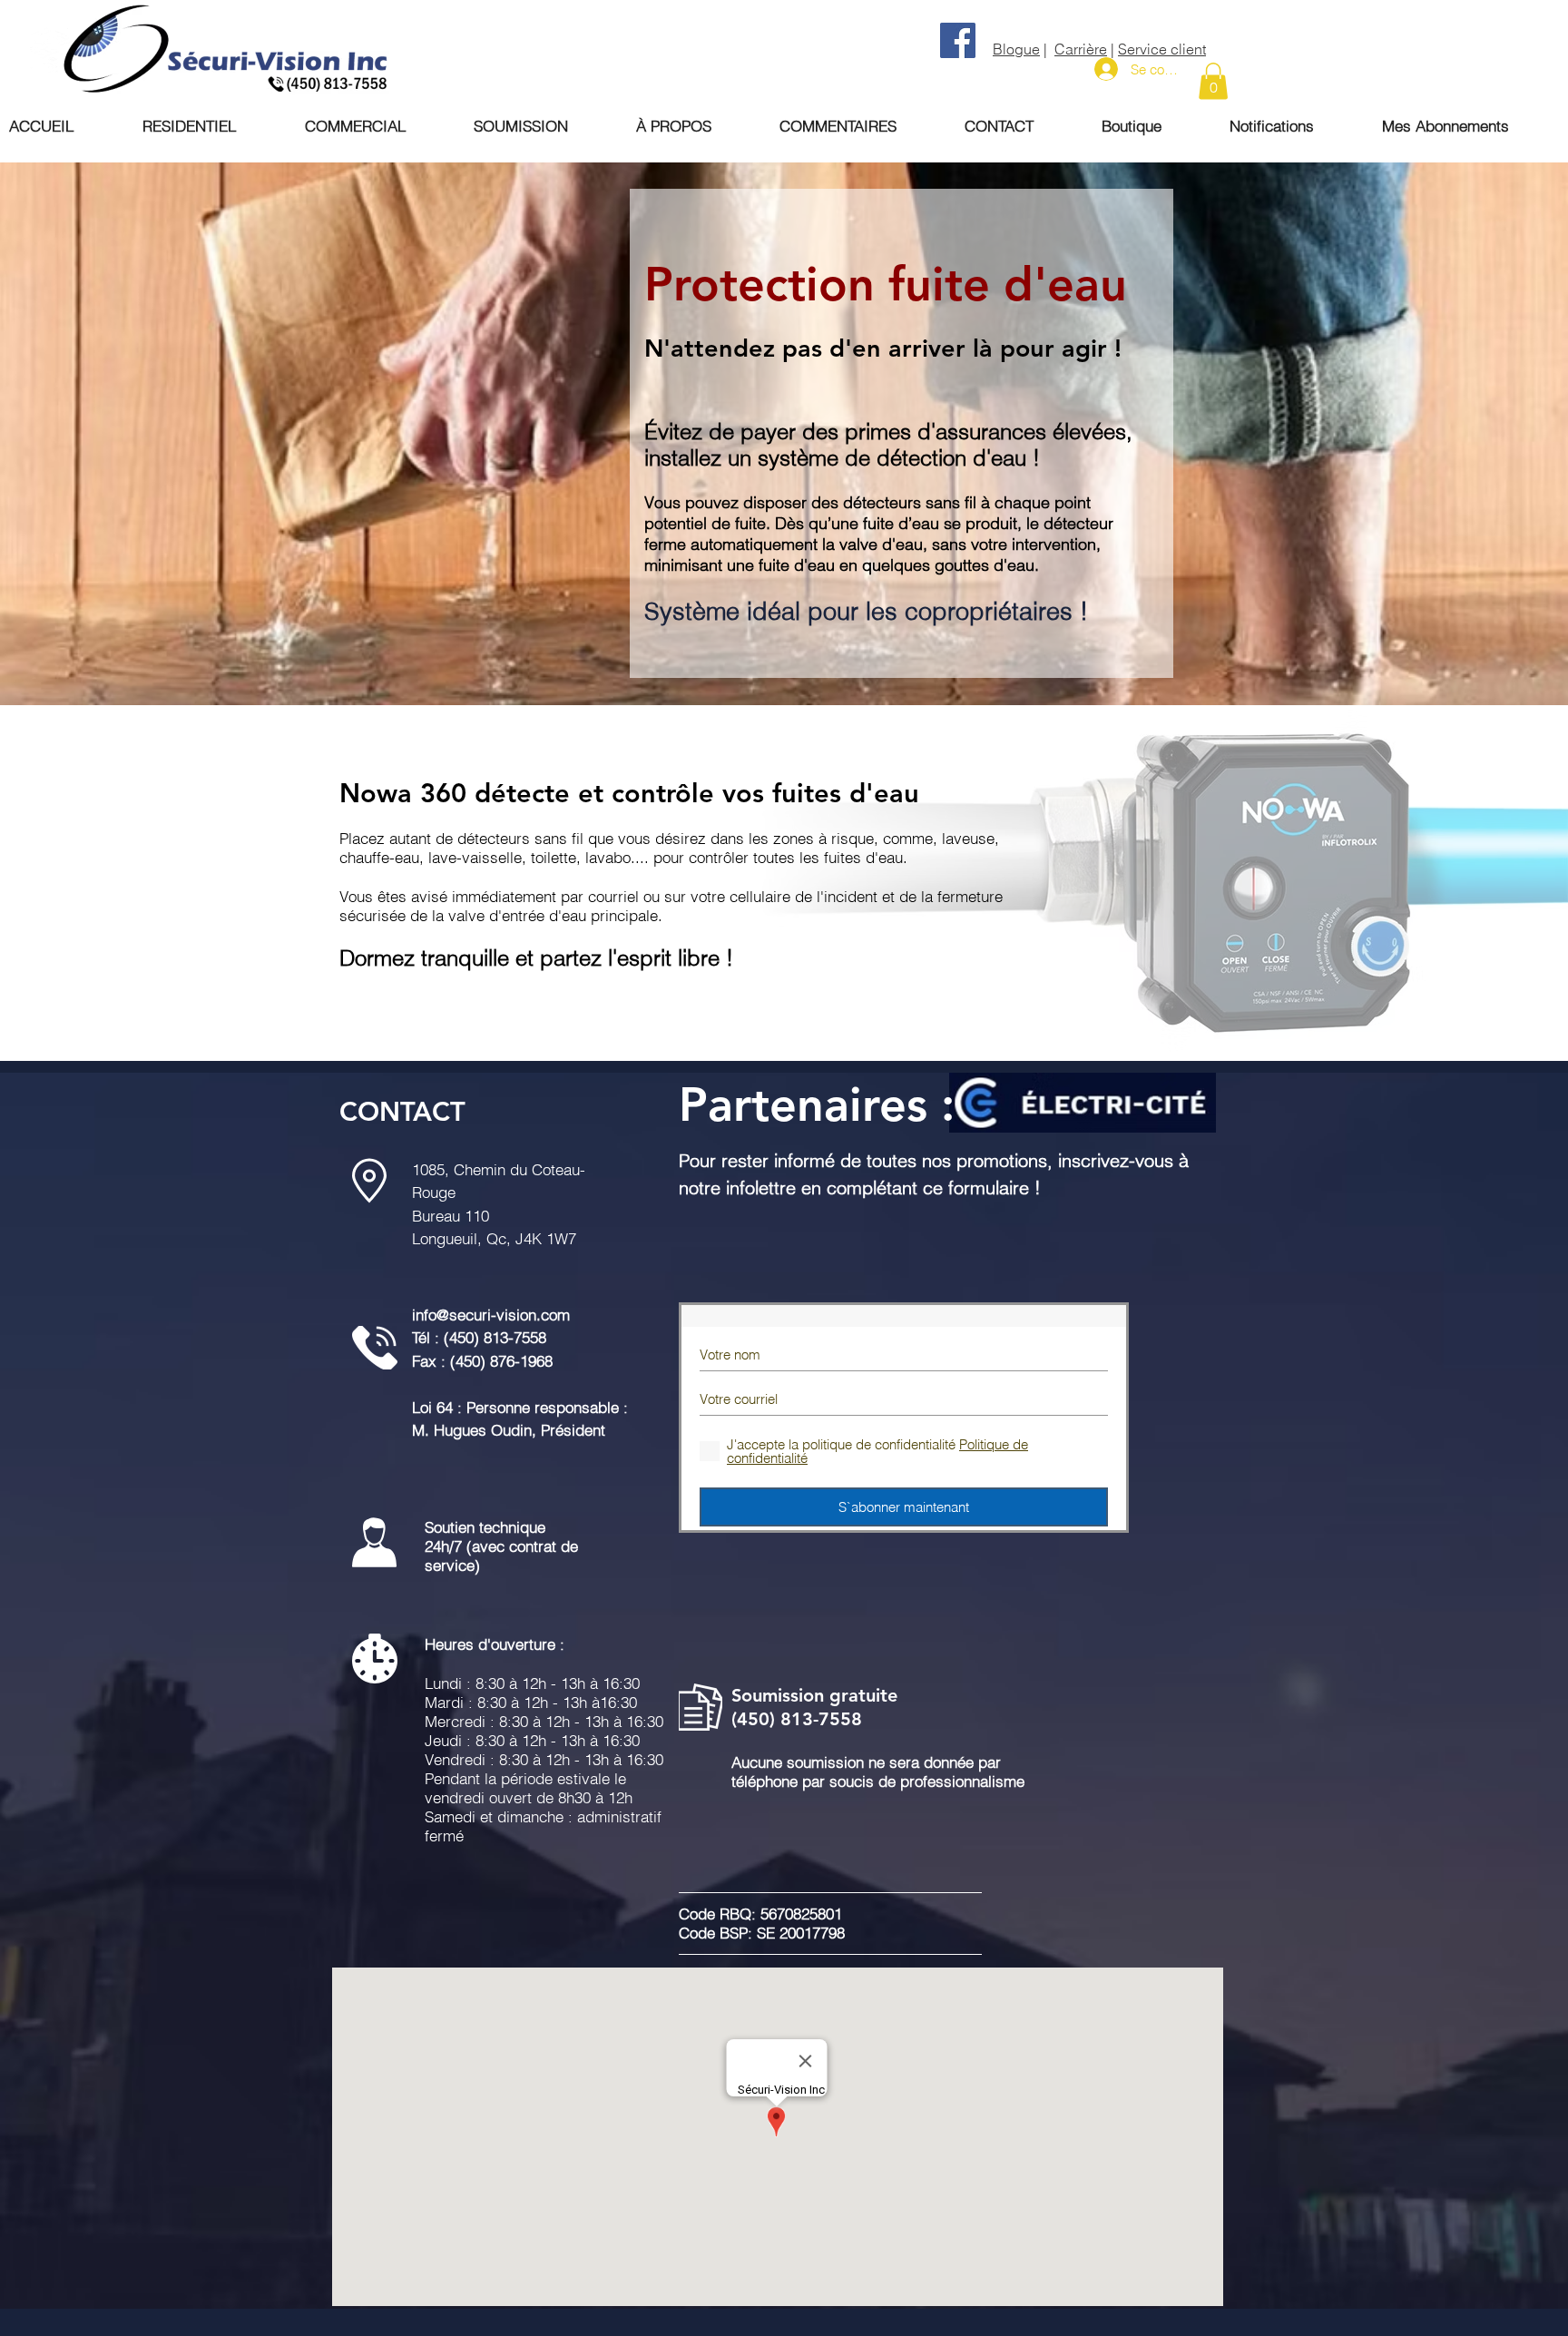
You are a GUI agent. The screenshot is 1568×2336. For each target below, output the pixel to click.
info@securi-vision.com (491, 1315)
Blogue (1016, 49)
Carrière (1081, 49)
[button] (1213, 81)
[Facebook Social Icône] (958, 40)
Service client (1162, 49)
